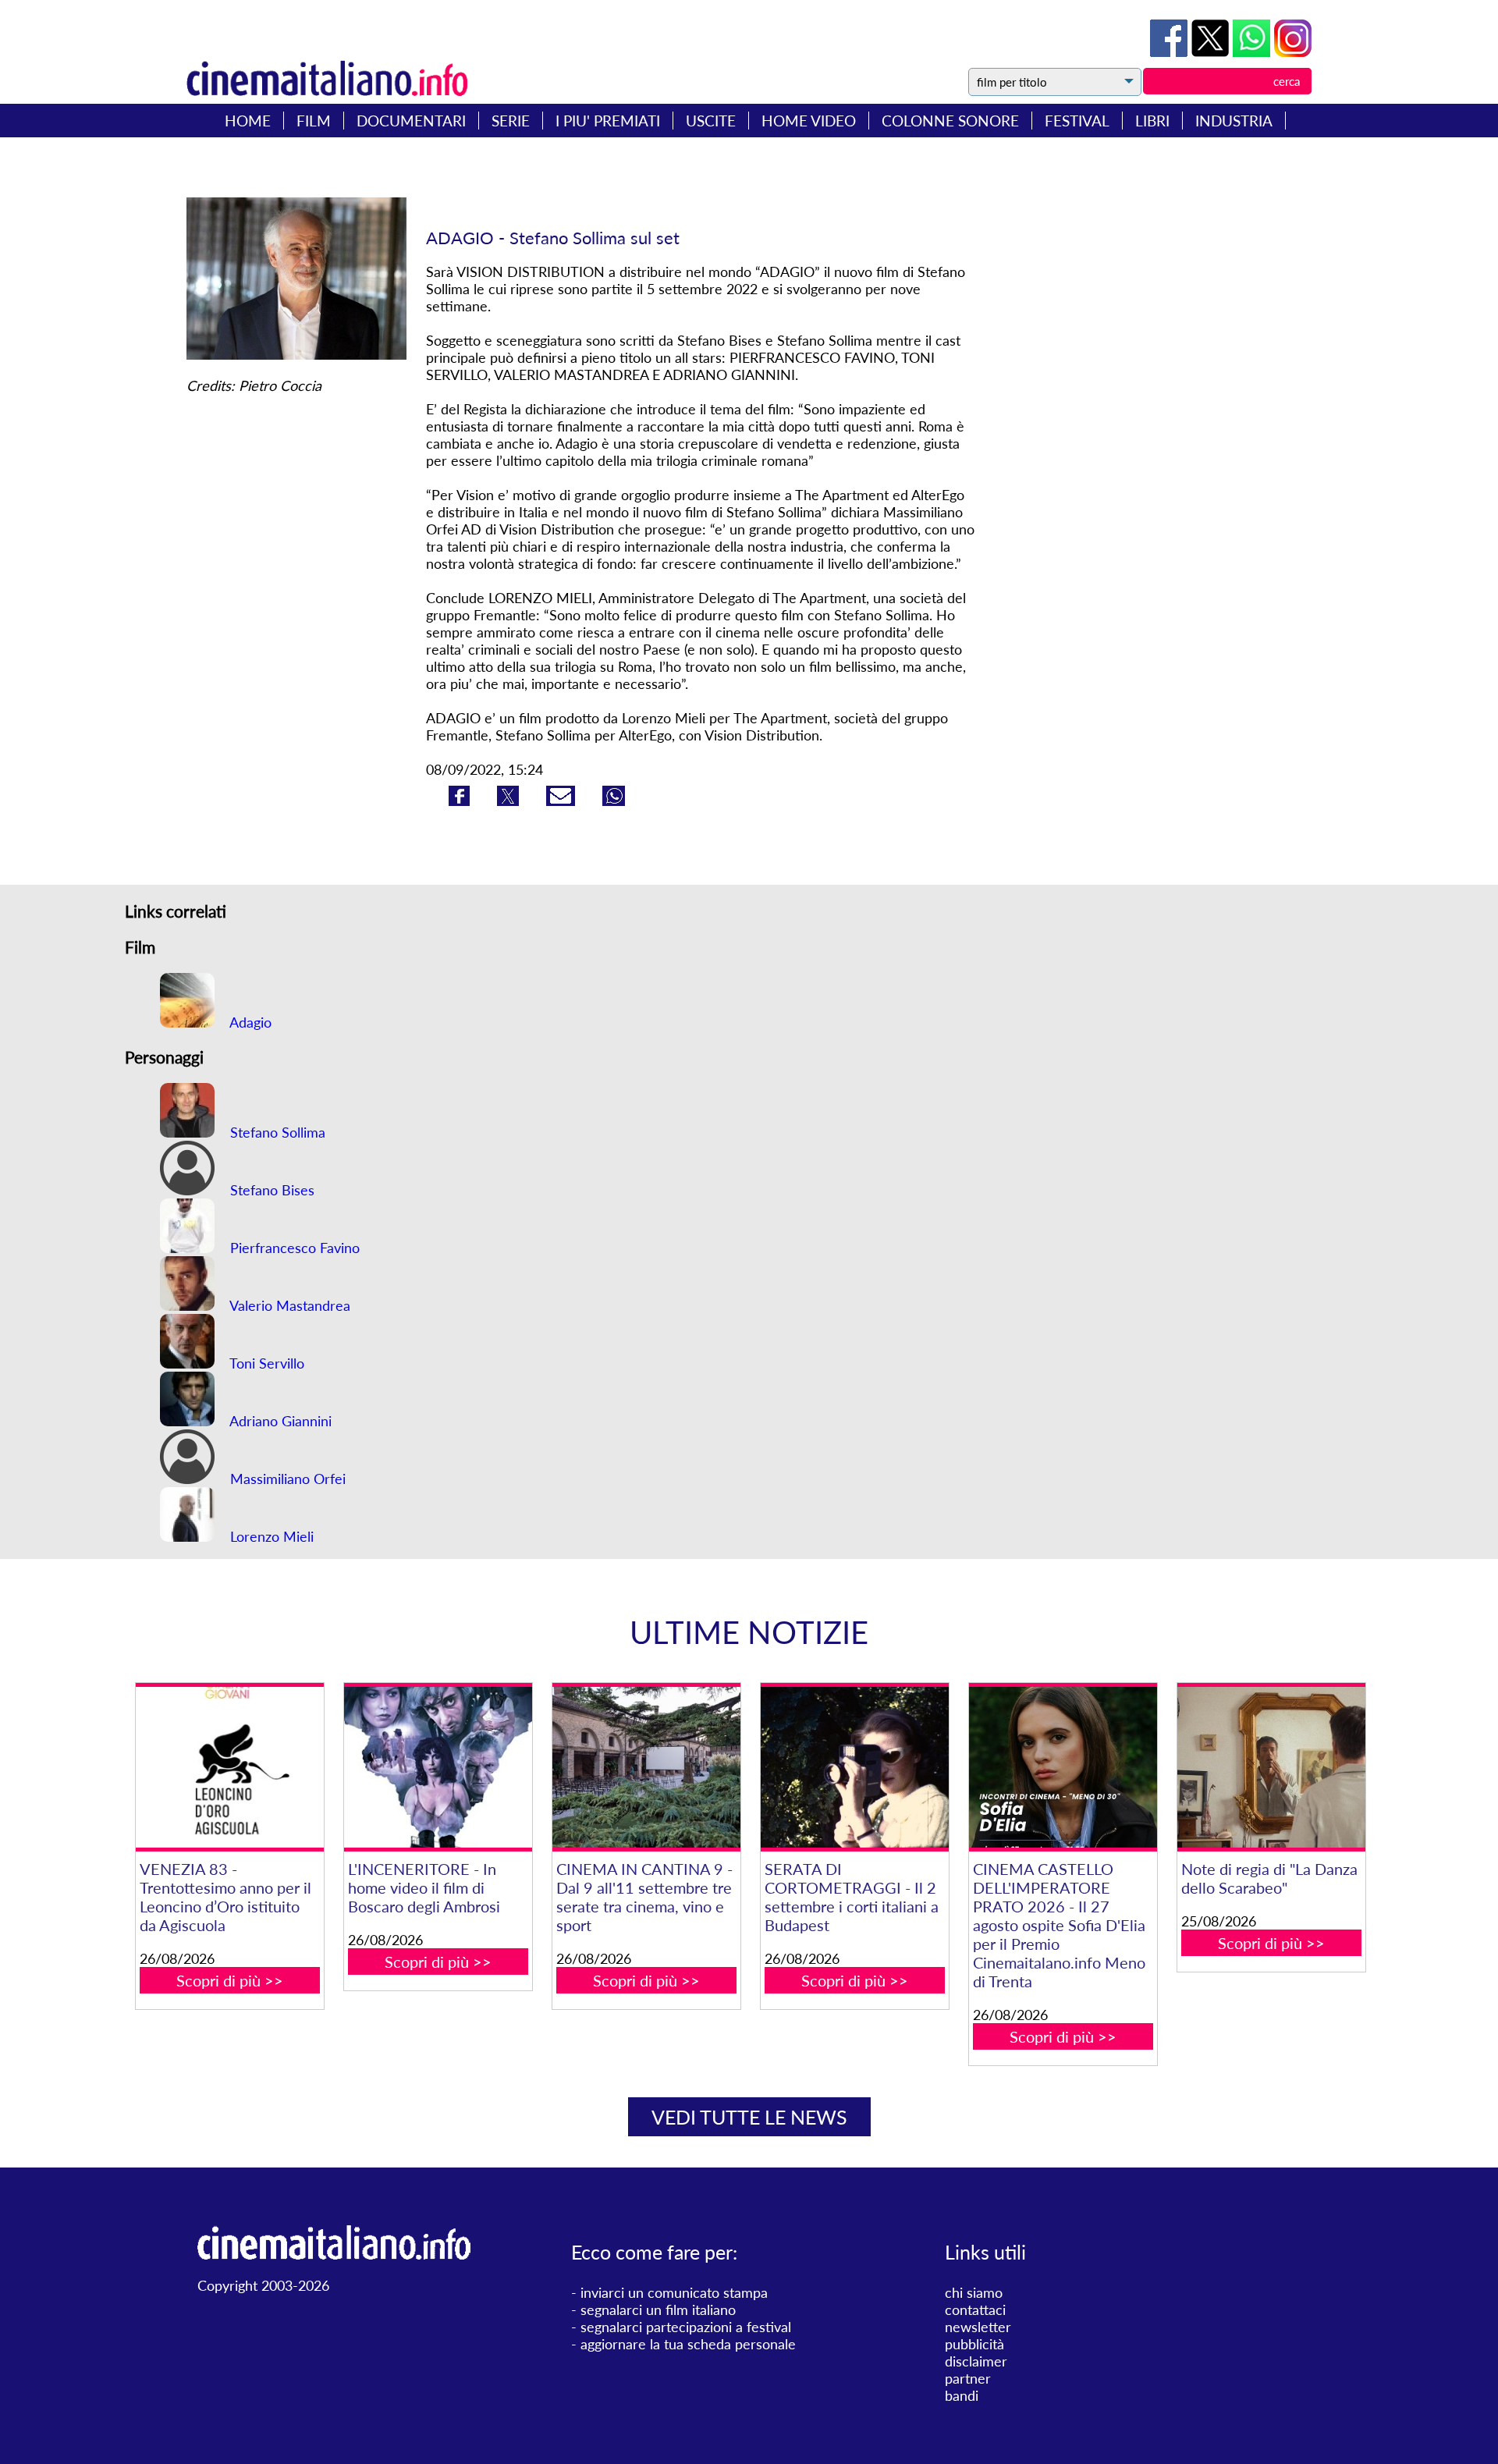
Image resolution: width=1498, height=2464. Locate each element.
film (314, 121)
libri (1152, 121)
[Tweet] (1212, 51)
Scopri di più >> (230, 1980)
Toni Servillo (265, 1363)
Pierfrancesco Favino (293, 1248)
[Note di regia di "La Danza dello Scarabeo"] (1271, 1768)
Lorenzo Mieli (270, 1536)
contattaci (975, 2310)
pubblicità (974, 2344)
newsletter (978, 2327)
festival (1077, 121)
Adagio (249, 1022)
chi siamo (974, 2292)
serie (511, 121)
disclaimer (976, 2361)
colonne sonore (950, 121)
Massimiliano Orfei (286, 1479)
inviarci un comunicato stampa (674, 2292)
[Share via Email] (563, 801)
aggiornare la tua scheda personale (688, 2344)
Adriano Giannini (279, 1421)
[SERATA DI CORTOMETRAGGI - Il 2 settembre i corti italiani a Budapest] (854, 1768)
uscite (711, 121)
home (248, 121)
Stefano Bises (270, 1190)
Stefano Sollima (276, 1132)
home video (809, 121)
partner (968, 2378)
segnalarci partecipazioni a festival (686, 2327)
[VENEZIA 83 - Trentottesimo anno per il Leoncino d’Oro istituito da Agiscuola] (229, 1768)
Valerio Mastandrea (288, 1305)
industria (1234, 121)
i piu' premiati (608, 121)
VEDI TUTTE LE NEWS (749, 2117)
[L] (438, 1768)
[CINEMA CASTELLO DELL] (1063, 1768)
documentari (411, 121)
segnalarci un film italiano (658, 2310)
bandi (962, 2395)
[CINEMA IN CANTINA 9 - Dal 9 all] (646, 1768)
